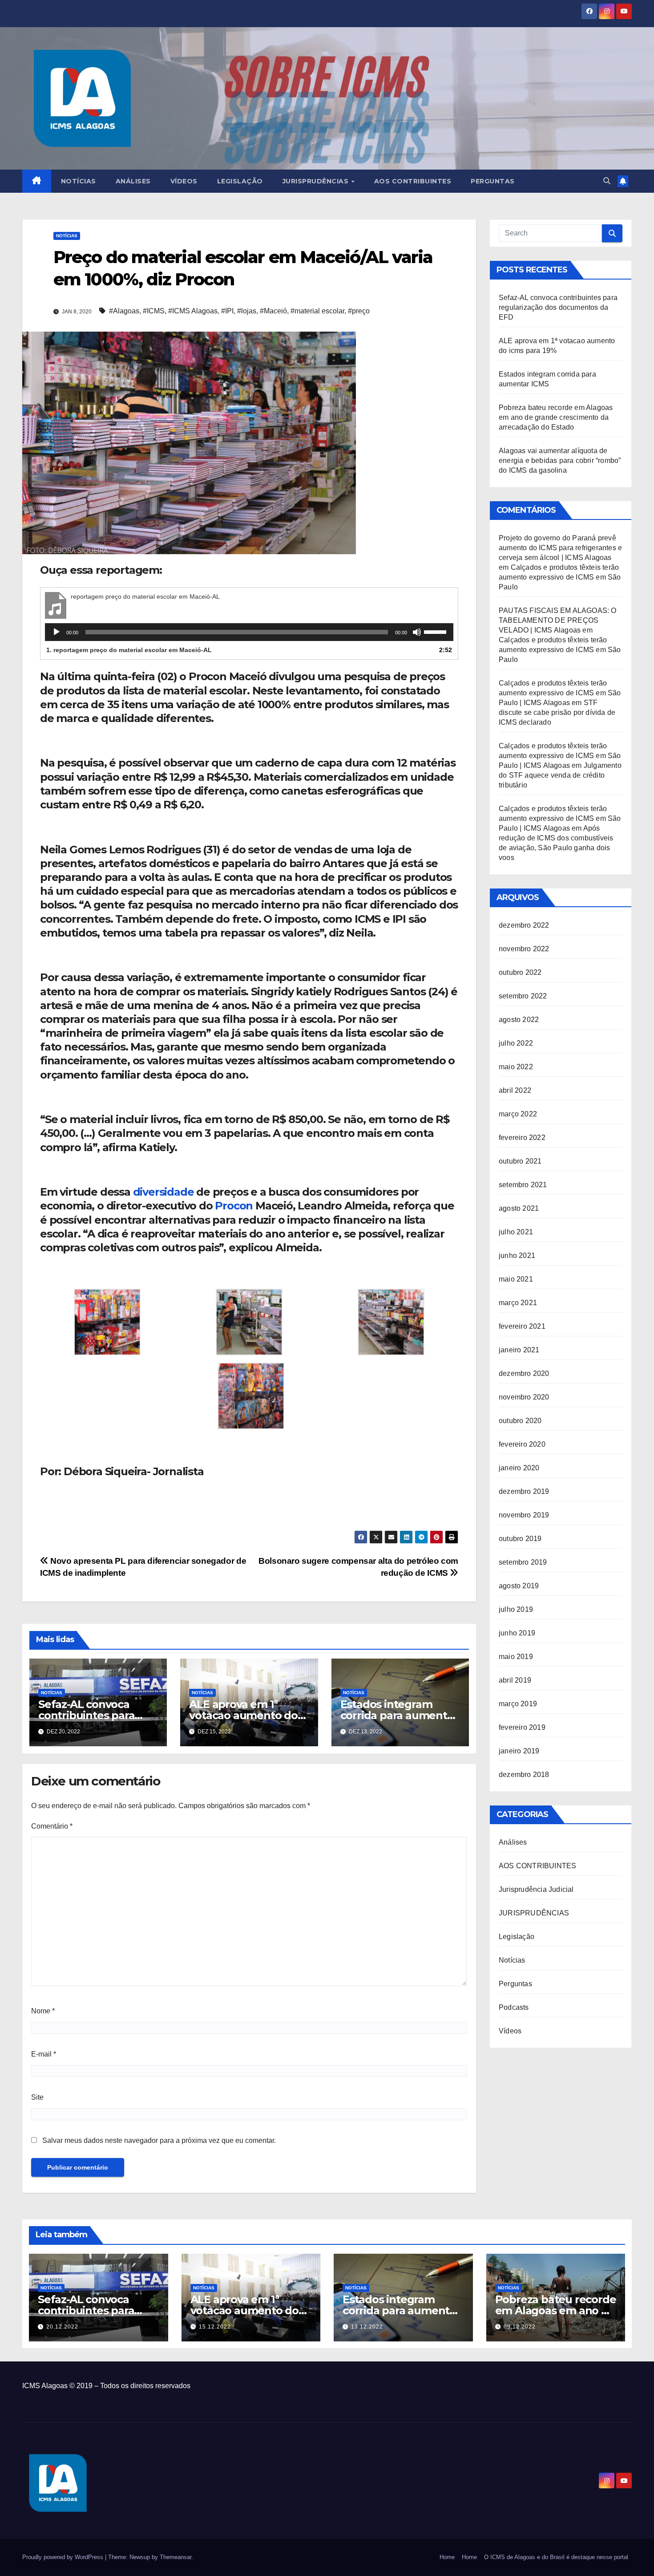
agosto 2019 (519, 1586)
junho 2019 (517, 1633)
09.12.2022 (520, 2327)
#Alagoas (124, 311)
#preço (359, 311)
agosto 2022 (519, 1020)
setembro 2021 (523, 1185)
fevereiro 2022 (522, 1138)
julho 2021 (516, 1232)
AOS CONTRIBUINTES (537, 1866)
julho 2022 (516, 1043)
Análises (133, 181)
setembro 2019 (523, 1562)
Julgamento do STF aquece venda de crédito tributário (560, 775)
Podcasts (514, 2007)
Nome (43, 2011)
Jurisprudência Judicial (536, 1889)
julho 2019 (516, 1609)
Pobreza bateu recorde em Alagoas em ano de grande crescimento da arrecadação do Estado (556, 417)
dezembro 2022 (524, 925)
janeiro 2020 (519, 1468)
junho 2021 (517, 1256)
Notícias (79, 181)
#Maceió (273, 311)
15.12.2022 (215, 2327)
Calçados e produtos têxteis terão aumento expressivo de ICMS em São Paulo (560, 577)
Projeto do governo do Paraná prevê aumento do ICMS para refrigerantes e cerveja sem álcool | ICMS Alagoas (560, 548)
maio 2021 (516, 1279)
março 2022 (518, 1114)
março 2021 (518, 1303)
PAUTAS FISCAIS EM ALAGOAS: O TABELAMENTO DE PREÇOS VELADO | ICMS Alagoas (558, 620)
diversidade (163, 1192)
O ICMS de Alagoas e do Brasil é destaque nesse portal (556, 2557)
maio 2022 (516, 1067)
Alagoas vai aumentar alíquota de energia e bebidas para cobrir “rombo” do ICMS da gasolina (560, 460)
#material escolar (317, 311)
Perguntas (493, 181)
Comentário (52, 1826)
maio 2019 (516, 1657)
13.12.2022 (367, 2327)
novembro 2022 (524, 949)
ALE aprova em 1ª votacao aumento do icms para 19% (243, 1715)
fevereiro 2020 (522, 1444)
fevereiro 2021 (522, 1326)
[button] (607, 181)
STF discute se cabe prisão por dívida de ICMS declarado (557, 712)
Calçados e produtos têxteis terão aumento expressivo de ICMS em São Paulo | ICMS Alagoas (560, 693)
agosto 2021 (519, 1208)
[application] (249, 632)
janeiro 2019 (519, 1751)
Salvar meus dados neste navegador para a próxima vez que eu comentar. (159, 2140)
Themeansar (176, 2557)
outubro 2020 (520, 1421)
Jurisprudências (317, 181)
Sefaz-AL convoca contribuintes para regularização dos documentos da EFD (558, 307)
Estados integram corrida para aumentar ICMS (399, 1715)
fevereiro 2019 (522, 1727)
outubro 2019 (520, 1539)
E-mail (44, 2054)
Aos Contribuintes (413, 181)
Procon (234, 1206)
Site (37, 2097)
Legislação (240, 181)
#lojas (247, 311)
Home (447, 2557)
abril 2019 (515, 1680)
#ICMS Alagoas (193, 311)
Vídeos (184, 181)
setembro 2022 (523, 996)
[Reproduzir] (57, 632)
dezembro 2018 (524, 1775)
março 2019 (518, 1704)
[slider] (436, 631)
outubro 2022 (520, 972)
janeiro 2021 (519, 1350)
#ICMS (154, 311)
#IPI (227, 311)
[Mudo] (417, 632)
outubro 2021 (520, 1161)
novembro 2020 (524, 1397)
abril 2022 (515, 1090)
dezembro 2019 (524, 1491)
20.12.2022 (62, 2327)
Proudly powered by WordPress (64, 2557)
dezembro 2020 (524, 1373)
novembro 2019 (524, 1515)
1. (129, 650)
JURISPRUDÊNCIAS (534, 1913)
